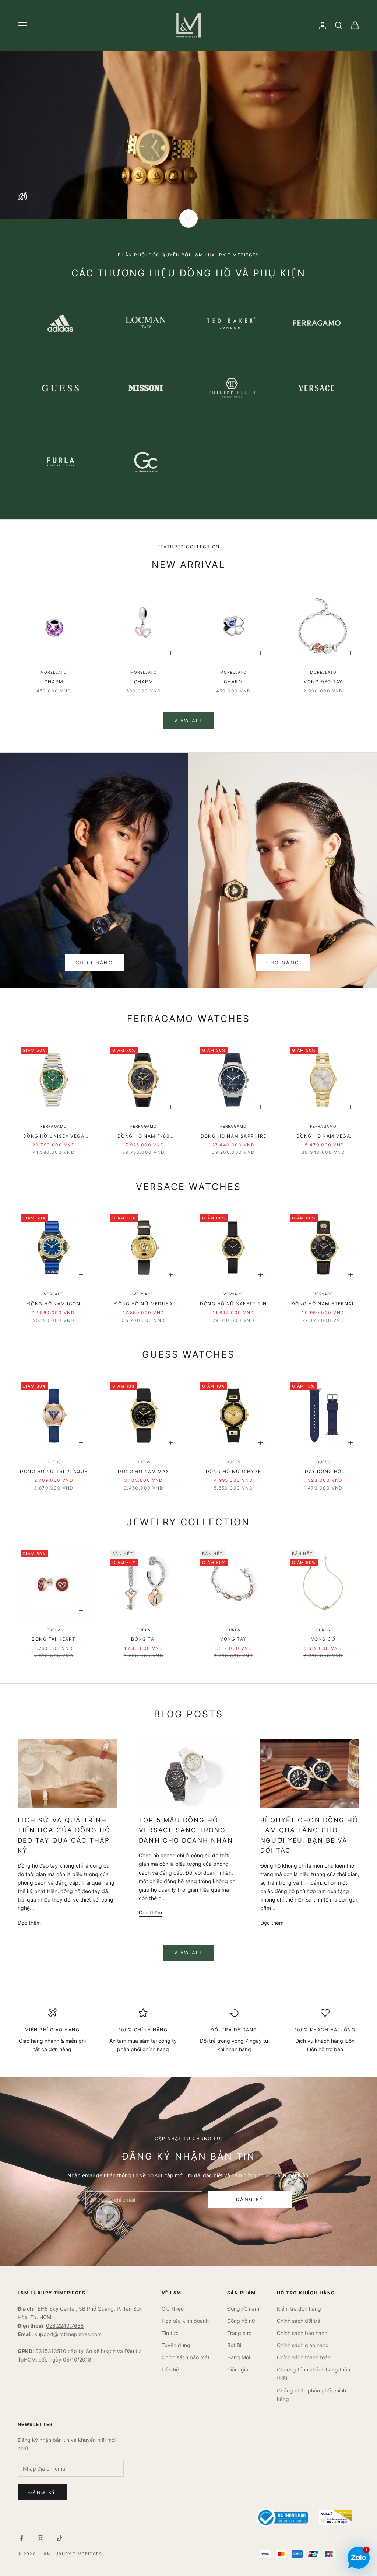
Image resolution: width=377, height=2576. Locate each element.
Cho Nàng (283, 963)
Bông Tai (144, 1639)
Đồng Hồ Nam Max (144, 1471)
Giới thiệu (173, 2309)
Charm (54, 682)
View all (188, 720)
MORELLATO (54, 672)
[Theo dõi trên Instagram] (40, 2538)
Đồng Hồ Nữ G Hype (233, 1471)
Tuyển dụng (176, 2345)
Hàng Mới (239, 2357)
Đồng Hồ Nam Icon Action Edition (54, 1304)
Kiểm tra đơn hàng (299, 2309)
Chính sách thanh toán (304, 2357)
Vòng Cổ (323, 1639)
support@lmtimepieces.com (68, 2334)
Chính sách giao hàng (303, 2345)
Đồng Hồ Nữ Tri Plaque (54, 1471)
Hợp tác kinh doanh (185, 2321)
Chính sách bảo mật (186, 2357)
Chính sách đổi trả (299, 2321)
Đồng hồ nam (243, 2309)
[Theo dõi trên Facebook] (21, 2538)
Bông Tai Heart (54, 1639)
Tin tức (170, 2333)
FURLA (54, 1630)
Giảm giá (238, 2369)
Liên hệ (170, 2369)
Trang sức (239, 2333)
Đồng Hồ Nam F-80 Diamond (144, 1137)
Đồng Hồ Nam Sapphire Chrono (234, 1137)
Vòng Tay (233, 1639)
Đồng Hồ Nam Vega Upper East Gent (323, 1137)
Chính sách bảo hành (302, 2333)
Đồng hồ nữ (241, 2321)
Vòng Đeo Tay (323, 682)
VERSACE (54, 1294)
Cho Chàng (94, 963)
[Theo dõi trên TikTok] (60, 2538)
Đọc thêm (29, 1923)
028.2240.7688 (65, 2326)
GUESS (54, 1462)
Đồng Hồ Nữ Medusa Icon (144, 1304)
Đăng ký (250, 2199)
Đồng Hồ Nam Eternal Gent (323, 1304)
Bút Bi (234, 2345)
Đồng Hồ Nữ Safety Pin (233, 1304)
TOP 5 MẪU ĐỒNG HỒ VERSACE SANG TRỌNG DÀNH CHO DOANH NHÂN (186, 1830)
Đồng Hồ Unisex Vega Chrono (54, 1137)
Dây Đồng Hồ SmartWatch (323, 1472)
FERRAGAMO (54, 1126)
